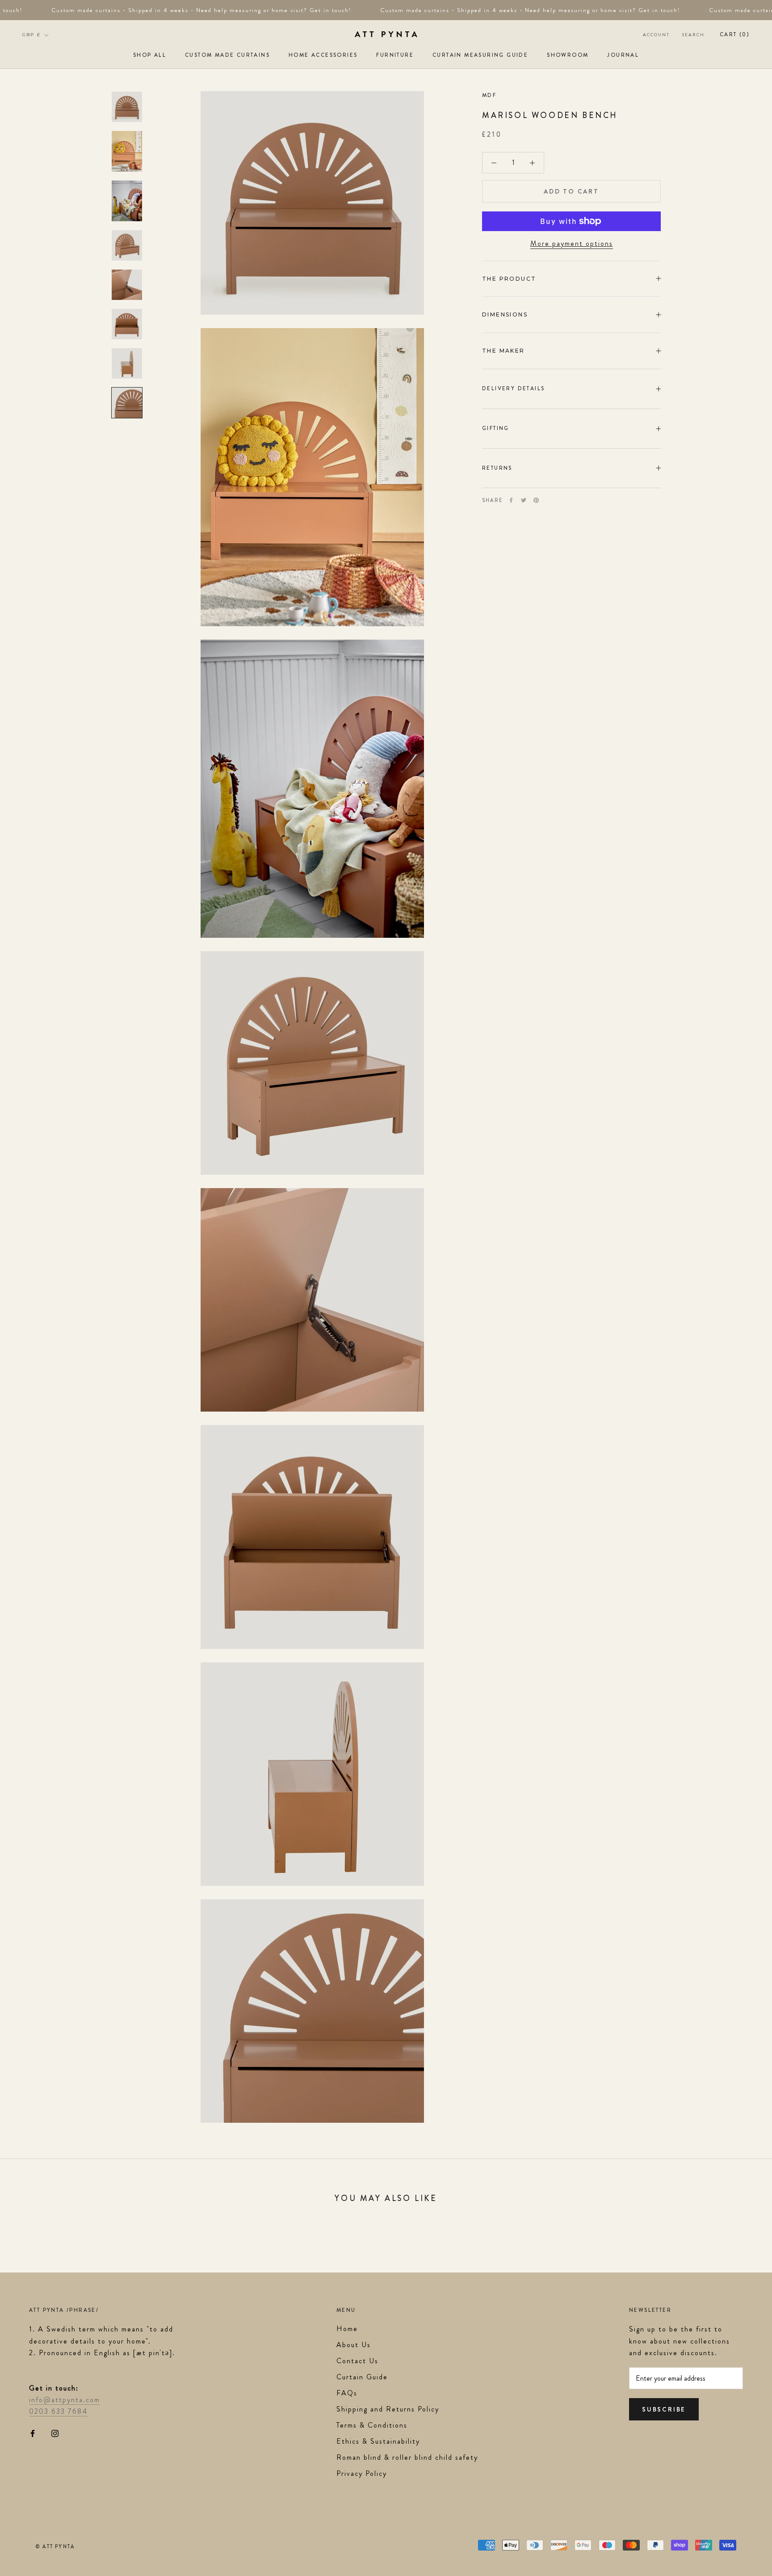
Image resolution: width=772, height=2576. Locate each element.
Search (693, 35)
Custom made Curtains (227, 55)
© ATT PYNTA (55, 2546)
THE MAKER (503, 351)
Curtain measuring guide (480, 55)
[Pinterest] (536, 500)
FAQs (347, 2393)
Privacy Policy (362, 2473)
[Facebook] (511, 500)
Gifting (496, 428)
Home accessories (323, 55)
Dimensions (505, 314)
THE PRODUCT (509, 278)
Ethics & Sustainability (378, 2441)
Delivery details (513, 388)
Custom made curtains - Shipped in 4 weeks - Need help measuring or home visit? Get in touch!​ (184, 10)
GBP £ (31, 35)
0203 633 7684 (58, 2411)
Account (656, 35)
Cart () (735, 34)
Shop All (150, 55)
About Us (354, 2345)
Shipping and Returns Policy (388, 2409)
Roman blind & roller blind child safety (407, 2457)
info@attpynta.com (65, 2400)
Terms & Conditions (372, 2425)
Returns (497, 468)
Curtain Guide (362, 2377)
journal (623, 55)
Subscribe (664, 2409)
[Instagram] (55, 2433)
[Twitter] (524, 500)
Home (347, 2329)
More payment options (572, 243)
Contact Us (357, 2361)
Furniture (395, 55)
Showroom (568, 55)
